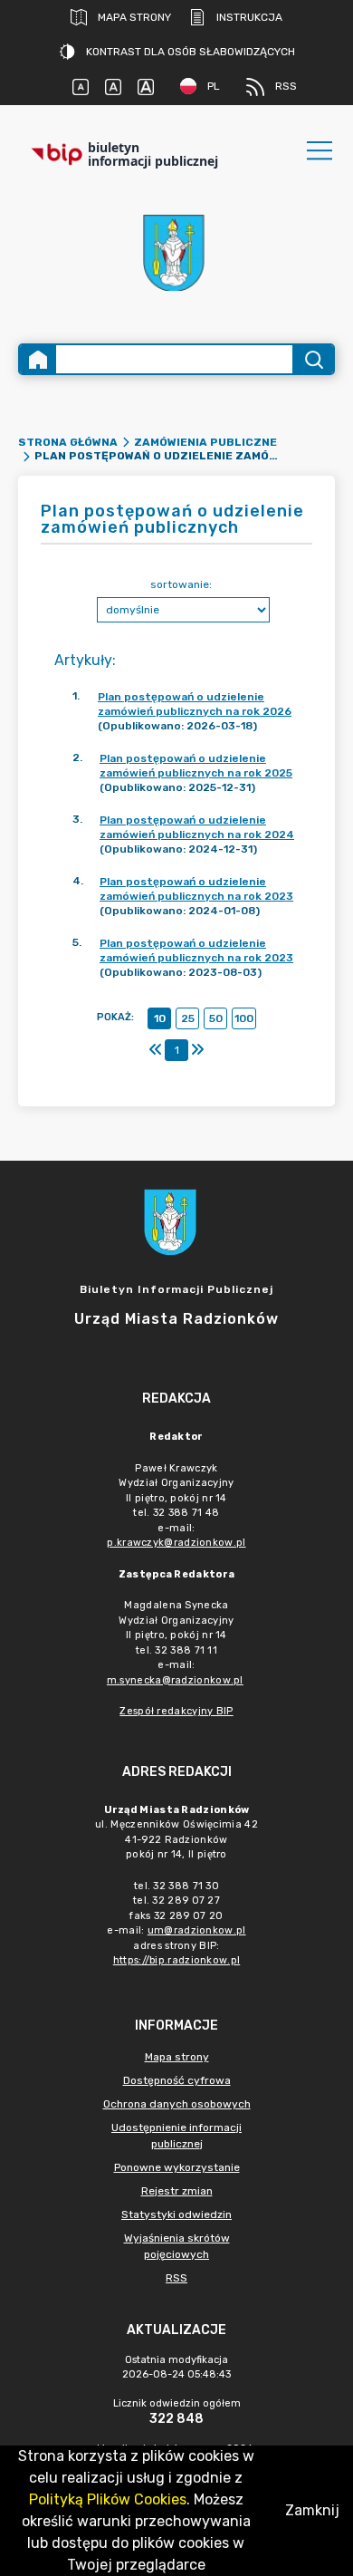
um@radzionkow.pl (197, 1930)
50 (216, 1018)
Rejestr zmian (177, 2191)
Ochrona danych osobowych (177, 2104)
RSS (286, 86)
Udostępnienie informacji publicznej (176, 2136)
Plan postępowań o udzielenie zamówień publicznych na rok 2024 (197, 827)
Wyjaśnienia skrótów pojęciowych (177, 2246)
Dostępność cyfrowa (177, 2080)
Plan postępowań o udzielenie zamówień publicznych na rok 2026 (195, 704)
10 (160, 1018)
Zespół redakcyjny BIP (176, 1711)
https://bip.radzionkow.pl (177, 1960)
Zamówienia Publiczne (205, 442)
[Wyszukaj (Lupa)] (313, 359)
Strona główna (68, 442)
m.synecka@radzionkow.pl (175, 1680)
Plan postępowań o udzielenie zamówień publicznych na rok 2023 (196, 889)
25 (188, 1018)
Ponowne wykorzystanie (177, 2167)
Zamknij (312, 2510)
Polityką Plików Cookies (108, 2499)
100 (244, 1018)
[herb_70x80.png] (176, 252)
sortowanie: (181, 584)
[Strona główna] (38, 359)
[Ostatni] (197, 1050)
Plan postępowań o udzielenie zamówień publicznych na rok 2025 (196, 766)
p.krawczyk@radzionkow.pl (176, 1543)
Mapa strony (134, 17)
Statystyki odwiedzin (176, 2214)
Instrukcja (249, 17)
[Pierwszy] (156, 1050)
